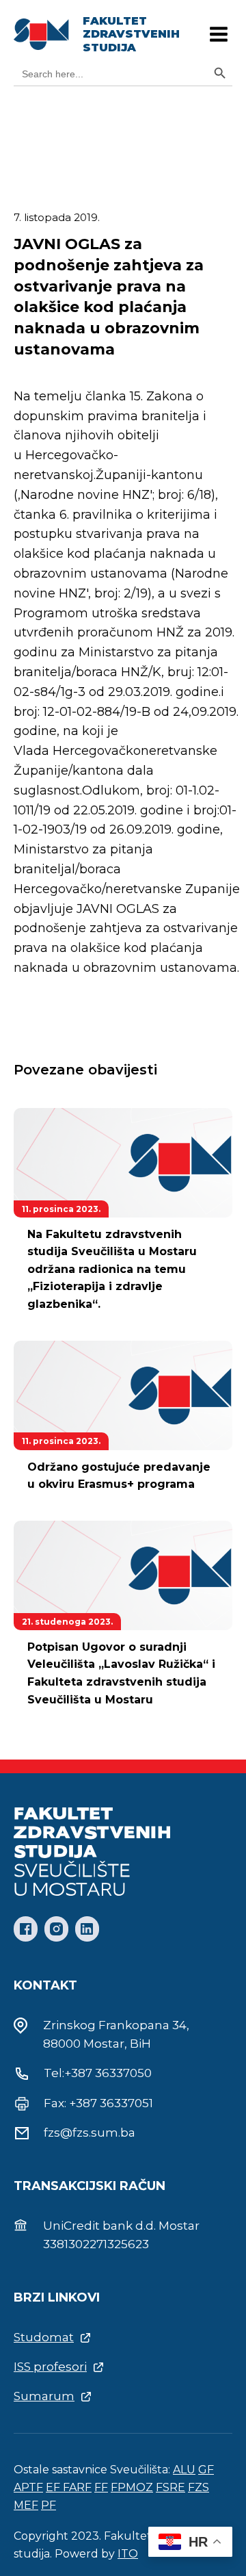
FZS (199, 2487)
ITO (128, 2554)
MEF (26, 2505)
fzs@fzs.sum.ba (90, 2133)
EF (54, 2487)
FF (101, 2487)
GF (206, 2470)
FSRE (170, 2487)
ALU (184, 2470)
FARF (77, 2487)
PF (49, 2505)
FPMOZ (132, 2487)
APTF (28, 2487)
